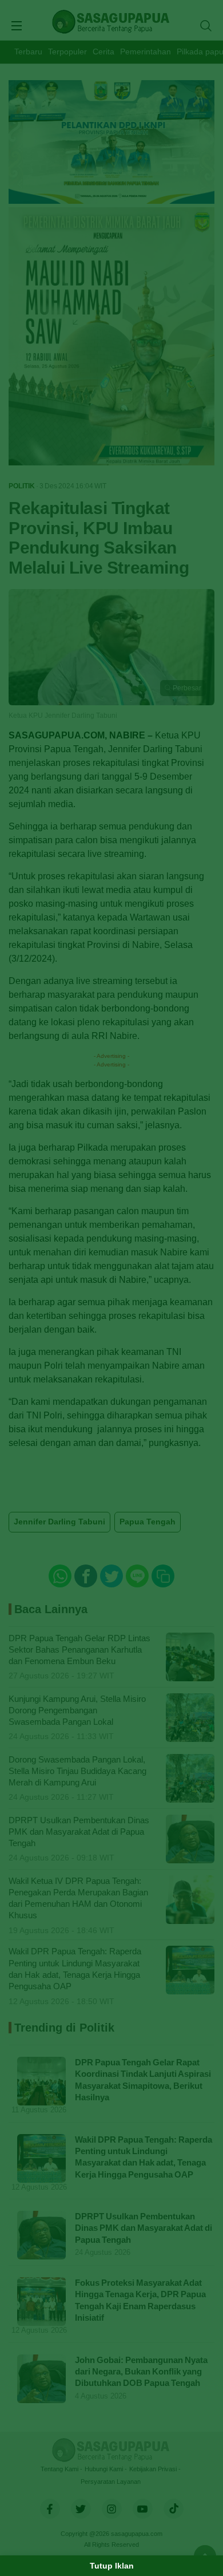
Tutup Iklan (112, 2566)
